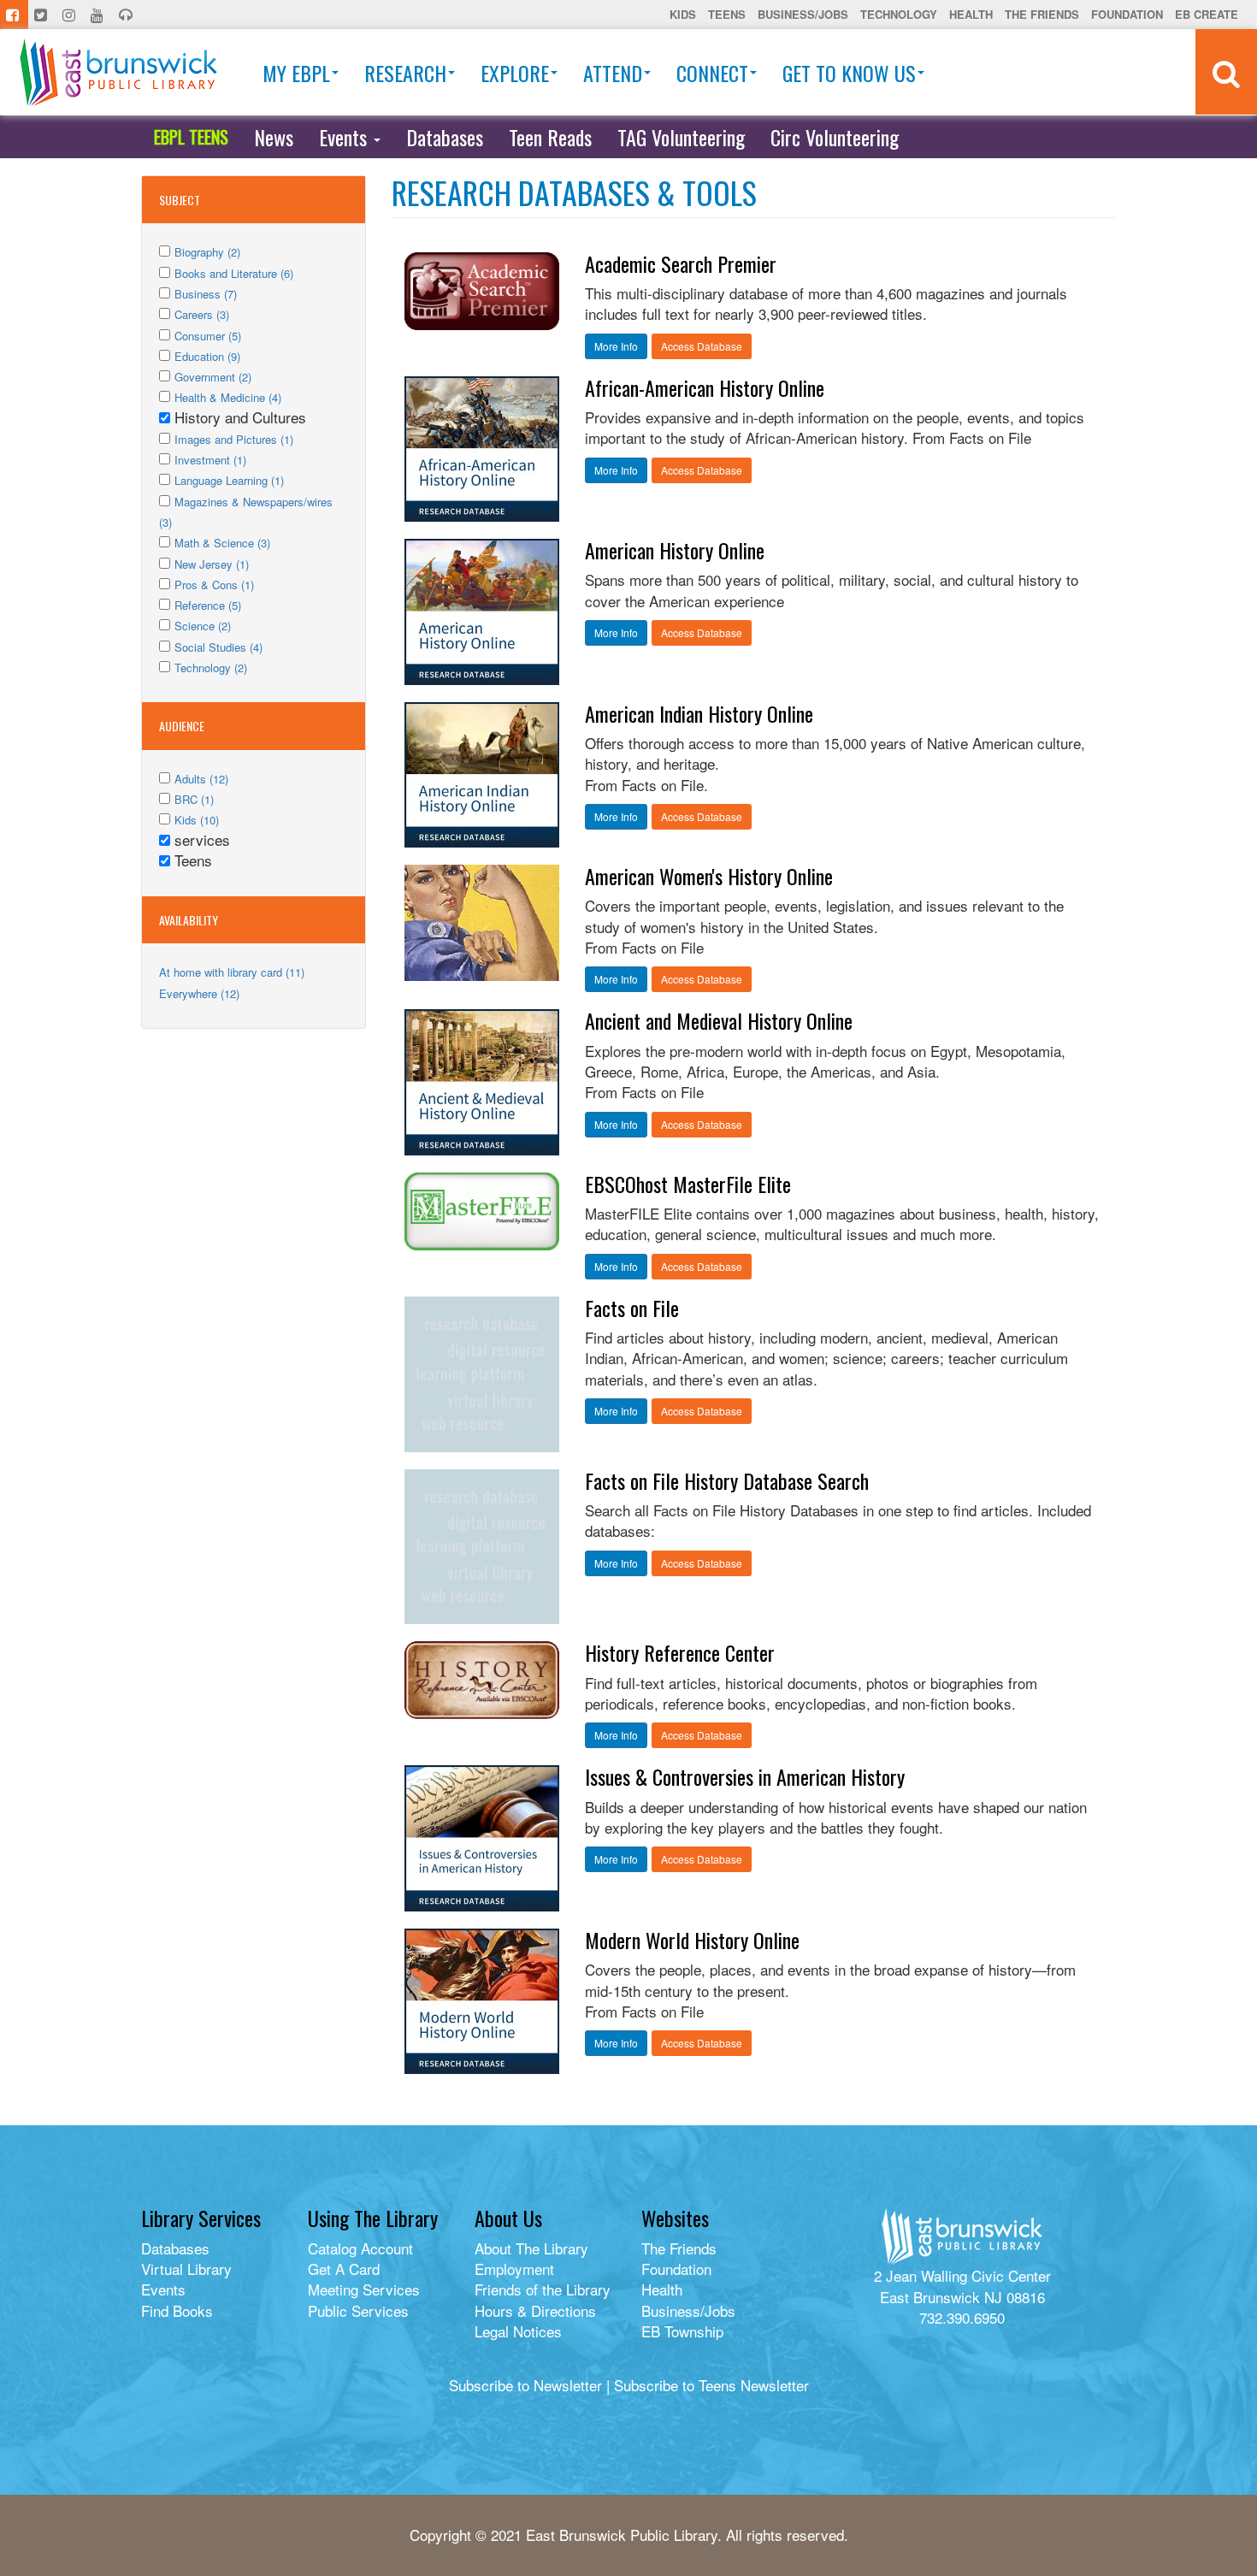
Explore (515, 73)
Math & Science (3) (222, 543)
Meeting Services (364, 2289)
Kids (683, 14)
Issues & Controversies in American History (745, 1776)
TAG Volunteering (681, 137)
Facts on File (632, 1308)
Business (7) (206, 294)
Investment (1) (210, 460)
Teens (727, 14)
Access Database (702, 346)
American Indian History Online (699, 713)
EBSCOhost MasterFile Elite (688, 1184)
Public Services (358, 2310)
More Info (616, 346)
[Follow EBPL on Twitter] (42, 15)
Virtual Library (186, 2269)
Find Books (177, 2310)
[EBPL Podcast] (127, 15)
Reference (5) (208, 605)
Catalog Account (360, 2248)
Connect (712, 73)
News (274, 137)
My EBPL (296, 73)
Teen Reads (550, 137)
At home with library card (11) (232, 972)
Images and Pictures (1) (234, 439)
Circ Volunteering (835, 137)
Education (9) (207, 356)
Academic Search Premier (681, 263)
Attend (613, 73)
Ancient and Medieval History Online (719, 1020)
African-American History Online (705, 387)
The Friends (1042, 14)
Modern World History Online (692, 1940)
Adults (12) (201, 779)
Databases (445, 137)
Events (345, 137)
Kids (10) (197, 820)
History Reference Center (680, 1652)
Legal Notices (518, 2331)
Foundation (1127, 14)
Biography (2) (207, 252)
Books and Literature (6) (234, 273)
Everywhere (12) (199, 993)
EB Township (682, 2331)
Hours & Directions (535, 2310)
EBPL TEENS (191, 137)
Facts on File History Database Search (727, 1480)
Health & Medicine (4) (228, 397)
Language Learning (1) (229, 480)
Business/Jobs (803, 14)
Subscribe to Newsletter (525, 2385)
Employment (514, 2269)
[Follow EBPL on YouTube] (99, 15)
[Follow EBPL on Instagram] (71, 15)
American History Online (675, 550)
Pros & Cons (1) (214, 585)
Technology (899, 14)
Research (405, 73)
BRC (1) (194, 799)
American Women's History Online (709, 876)
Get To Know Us (849, 73)
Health (971, 14)
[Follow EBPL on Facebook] (14, 15)
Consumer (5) (208, 336)
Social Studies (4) (218, 647)
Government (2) (213, 377)
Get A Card (344, 2269)
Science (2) (203, 626)
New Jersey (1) (212, 564)
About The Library (531, 2248)
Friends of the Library (543, 2289)
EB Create (1207, 14)
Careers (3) (202, 314)
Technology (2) (211, 668)
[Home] (118, 72)
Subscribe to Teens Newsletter (711, 2385)
